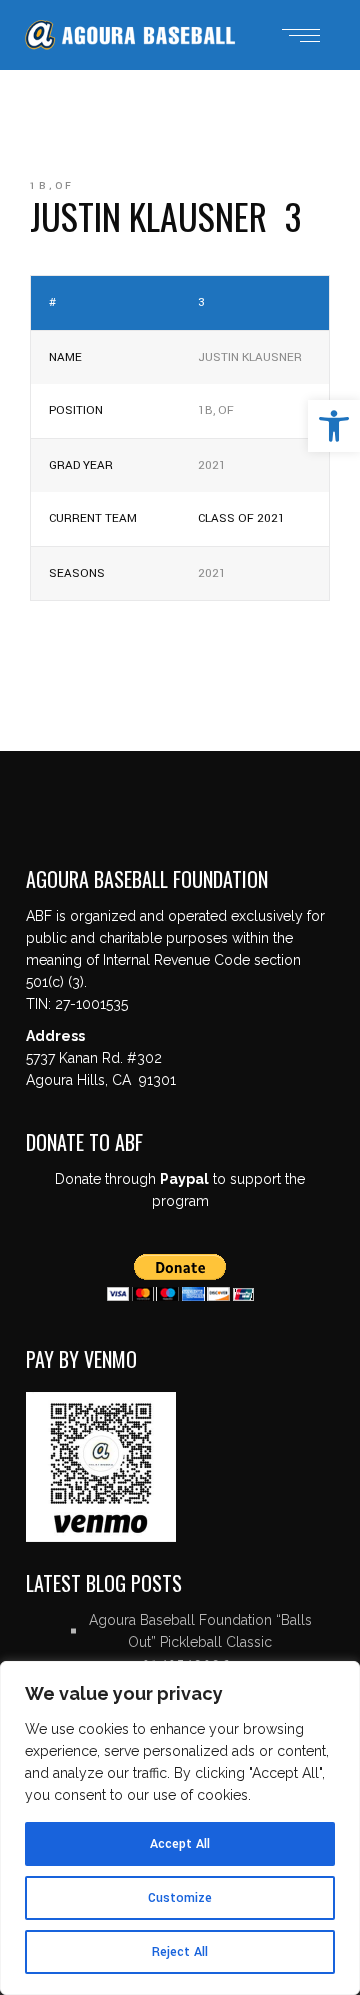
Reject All (180, 1952)
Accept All (180, 1844)
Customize (180, 1898)
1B (39, 186)
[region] (180, 1828)
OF (65, 186)
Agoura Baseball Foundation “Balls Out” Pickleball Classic (200, 1631)
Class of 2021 (241, 518)
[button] (334, 426)
